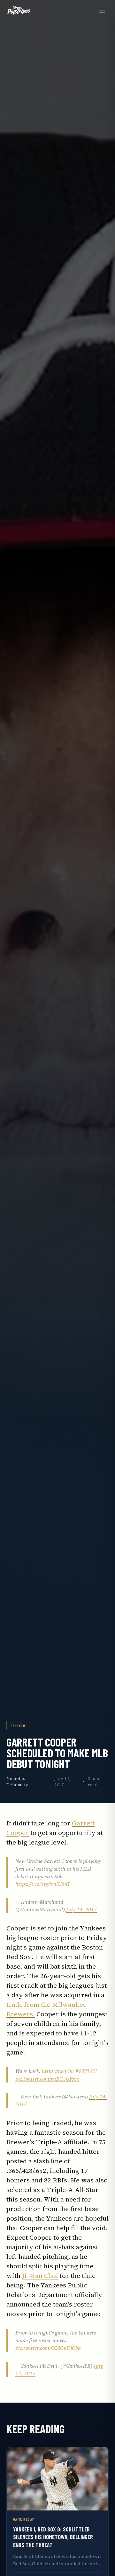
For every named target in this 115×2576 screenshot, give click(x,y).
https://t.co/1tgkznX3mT (43, 1884)
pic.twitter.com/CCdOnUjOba (48, 2348)
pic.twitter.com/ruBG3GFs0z (47, 2079)
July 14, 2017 (81, 1909)
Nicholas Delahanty (17, 1782)
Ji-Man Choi (40, 2276)
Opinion (18, 1725)
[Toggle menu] (102, 10)
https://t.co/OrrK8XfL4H (69, 2071)
